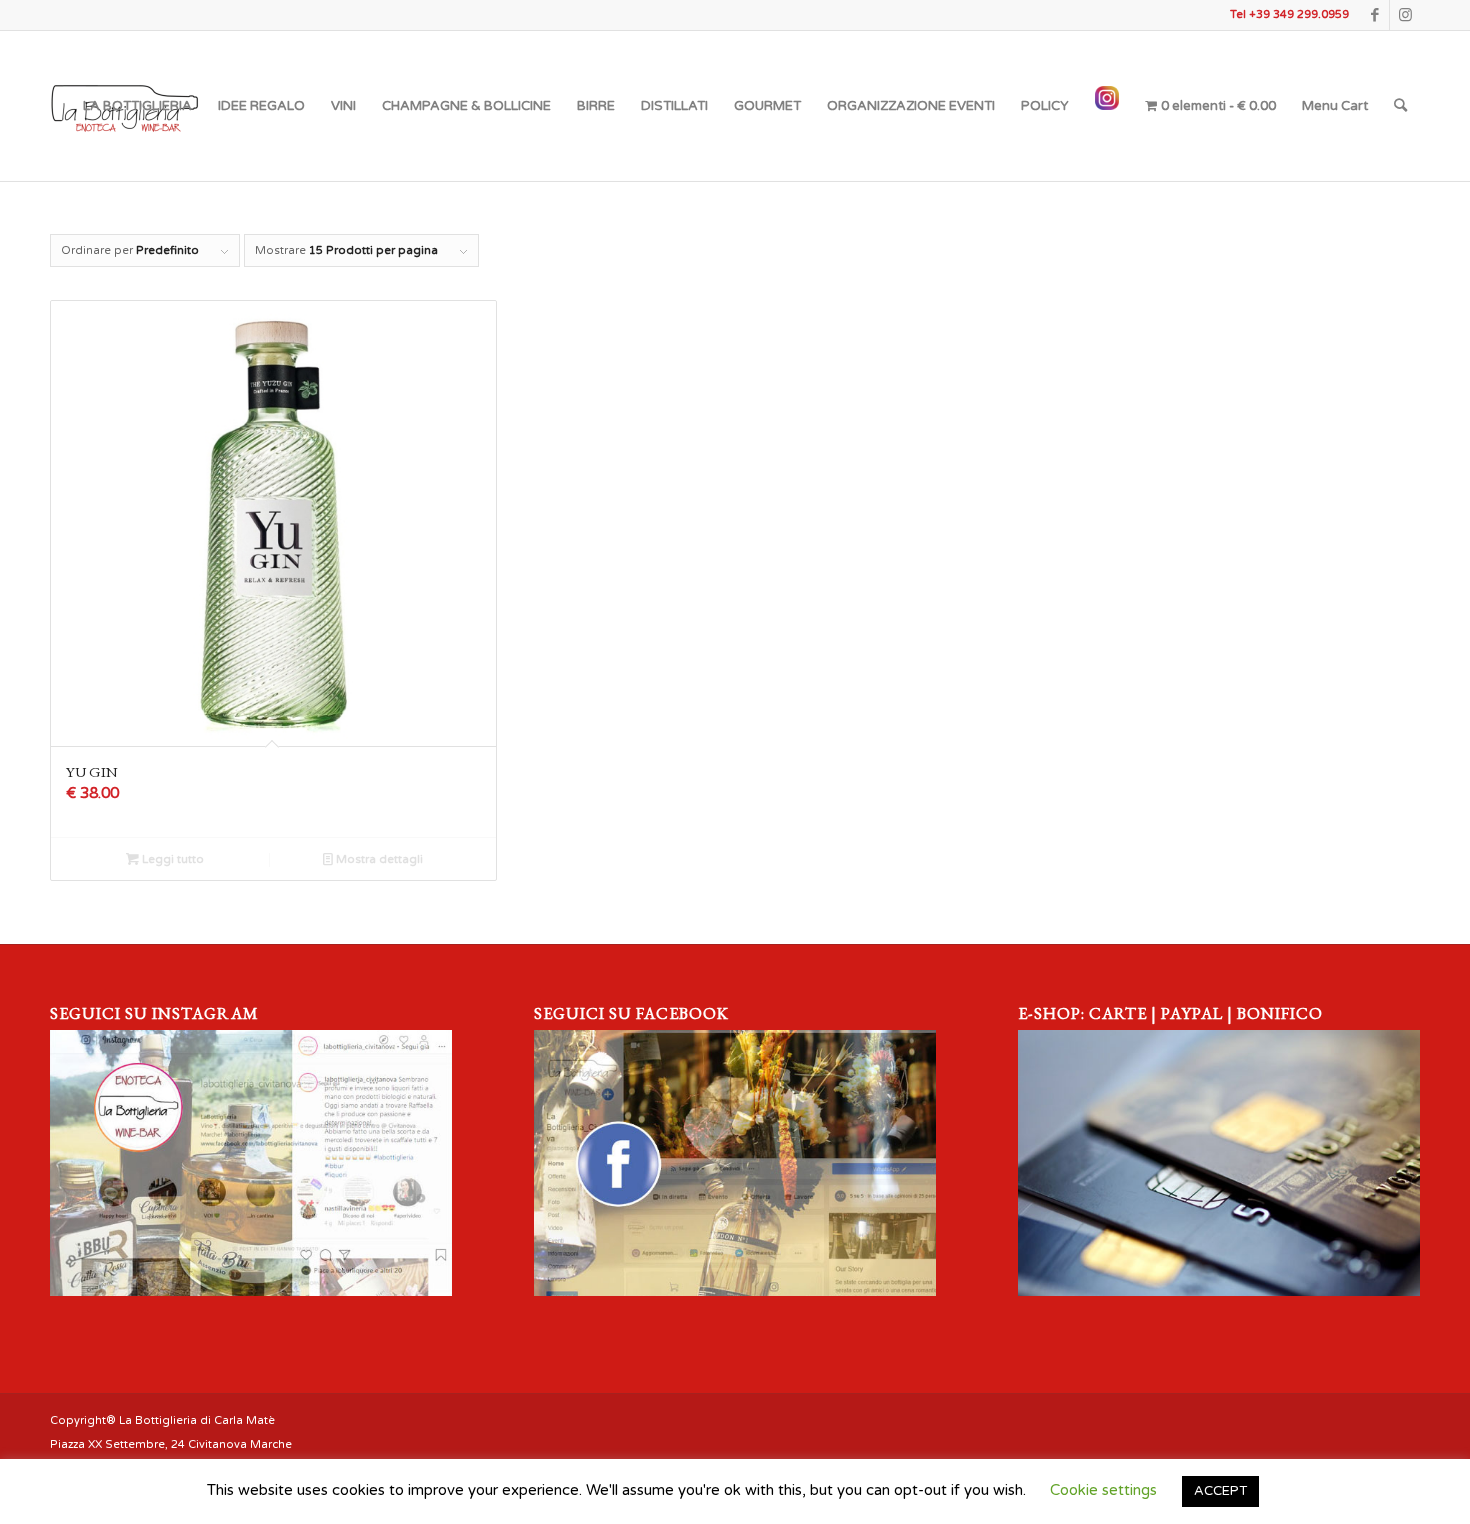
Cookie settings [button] (1103, 1490)
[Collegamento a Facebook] (1374, 15)
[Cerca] (1400, 106)
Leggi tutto (171, 859)
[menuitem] (137, 106)
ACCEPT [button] (1220, 1491)
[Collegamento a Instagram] (1405, 15)
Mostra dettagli (378, 859)
